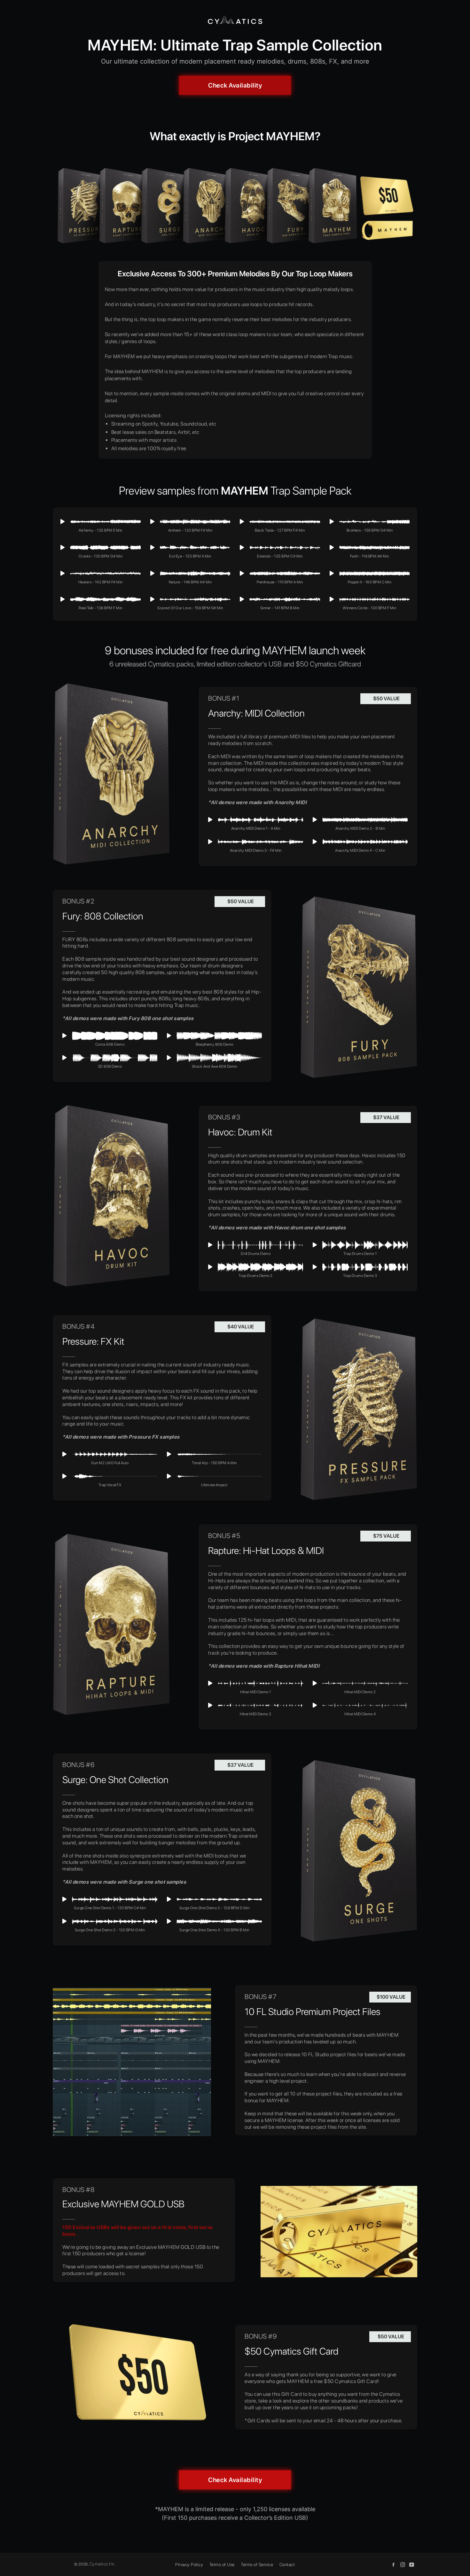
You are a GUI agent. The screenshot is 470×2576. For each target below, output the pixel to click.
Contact (287, 2564)
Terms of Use (222, 2564)
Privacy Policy (189, 2564)
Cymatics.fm (102, 2564)
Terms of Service (257, 2564)
